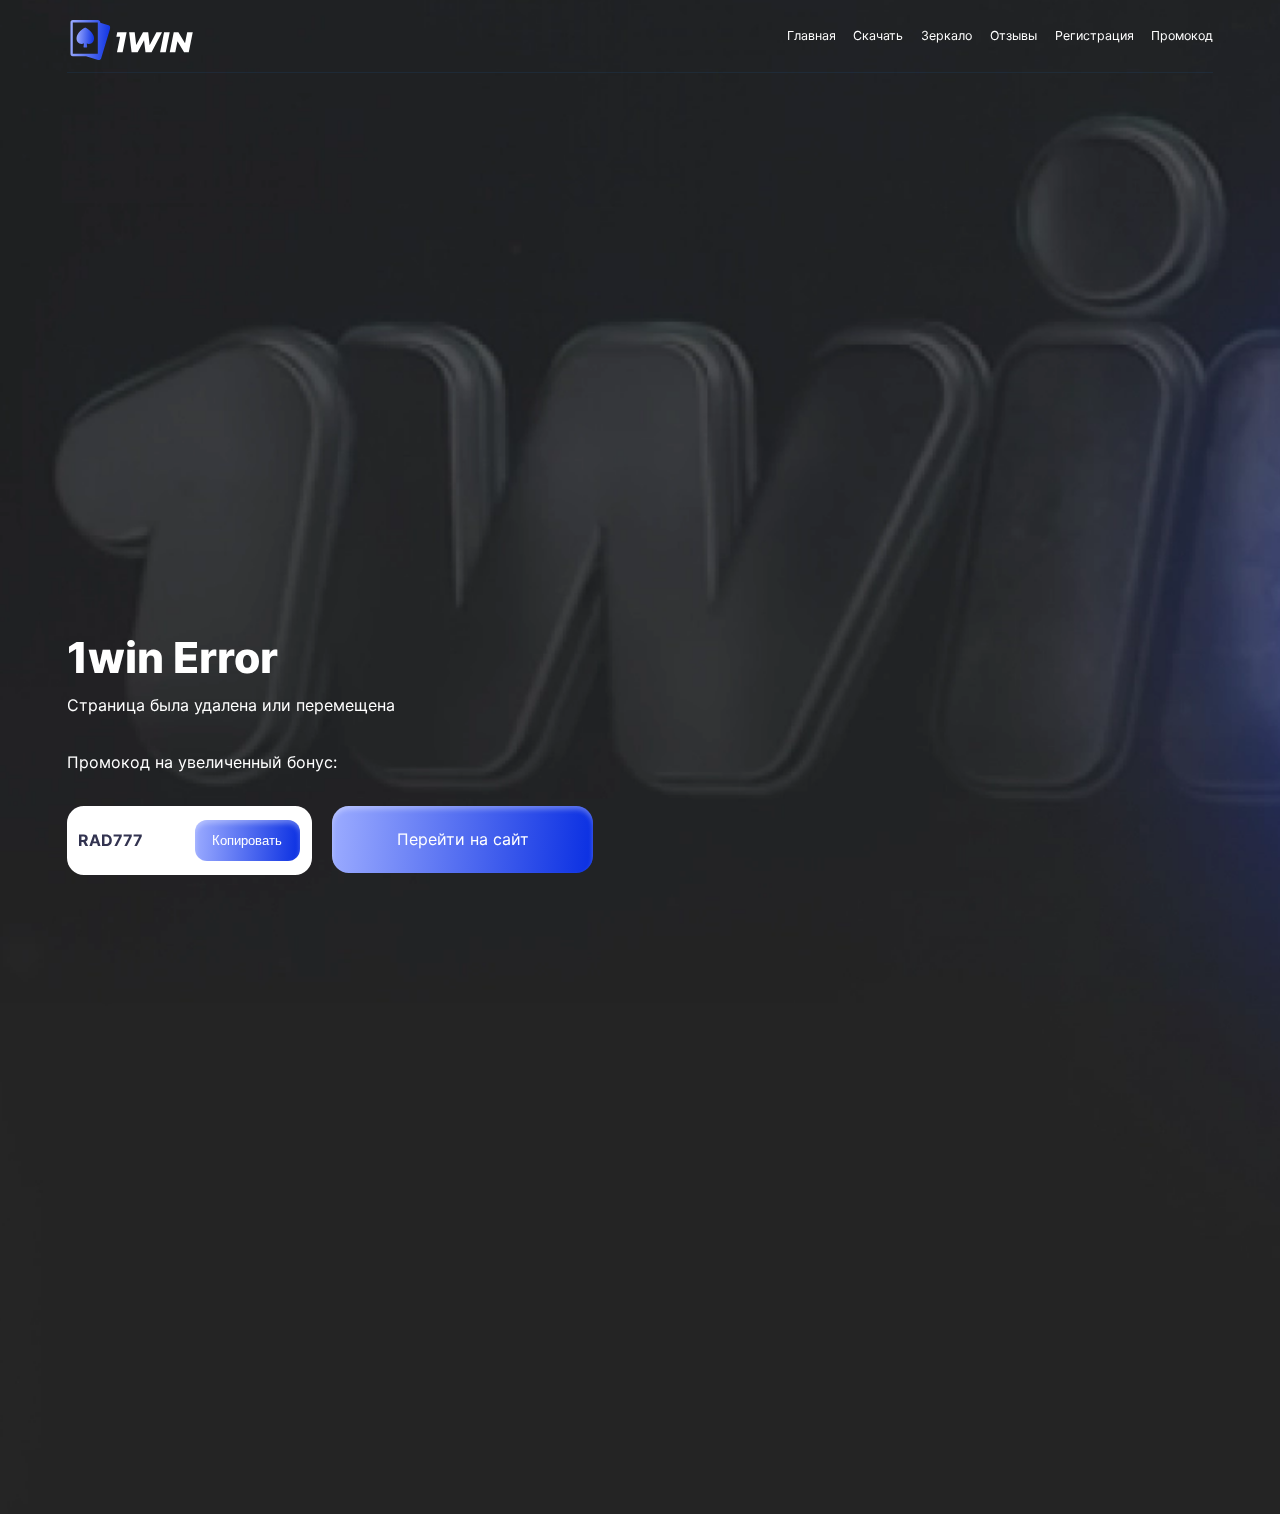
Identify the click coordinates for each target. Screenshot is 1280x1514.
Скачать (878, 35)
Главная (811, 35)
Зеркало (946, 35)
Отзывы (1013, 35)
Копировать (247, 840)
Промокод (1182, 35)
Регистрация (1094, 35)
